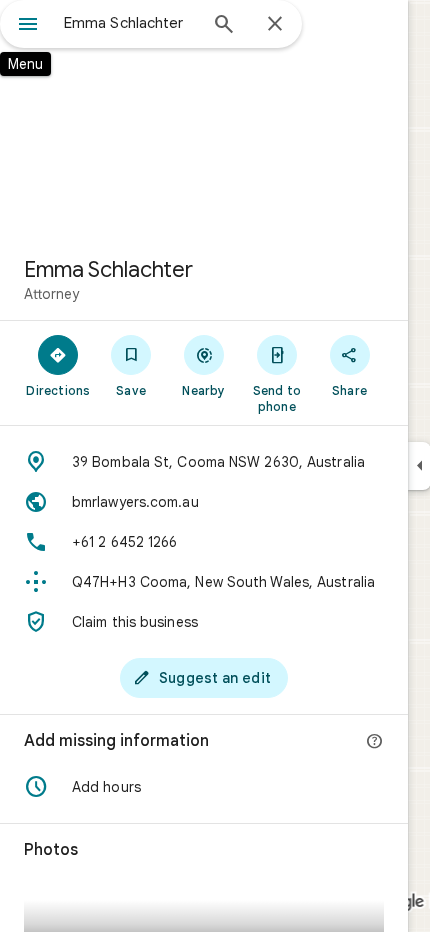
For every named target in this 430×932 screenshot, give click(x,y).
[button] (204, 787)
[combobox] (130, 23)
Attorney (51, 294)
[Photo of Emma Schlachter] (204, 120)
